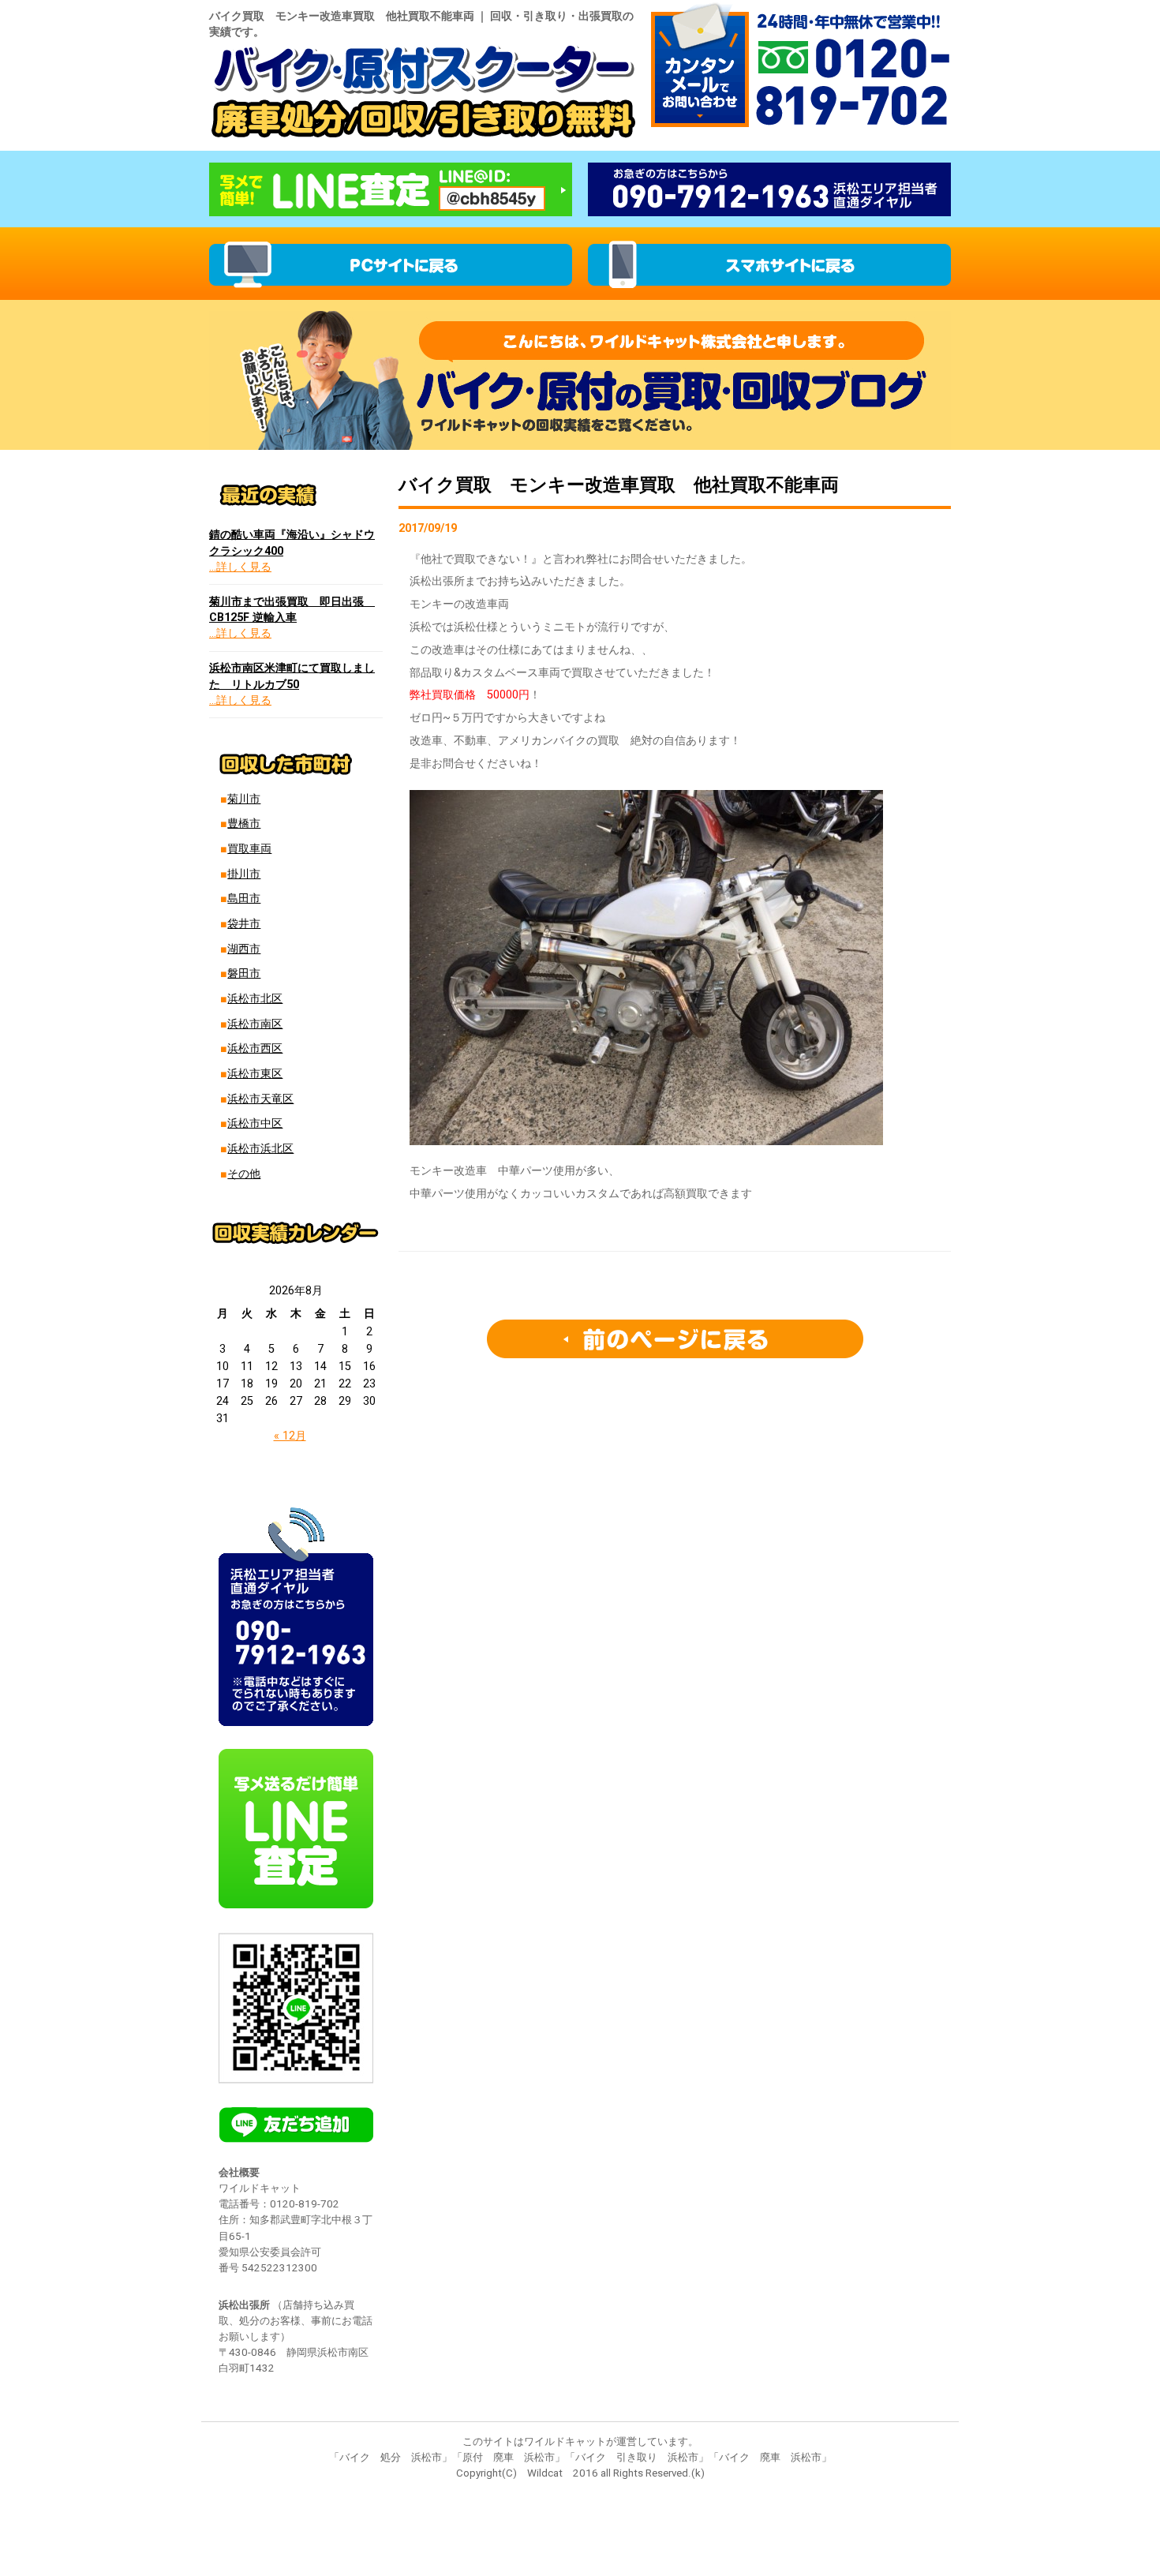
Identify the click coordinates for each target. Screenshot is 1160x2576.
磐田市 (244, 973)
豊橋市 (244, 824)
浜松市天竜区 (260, 1099)
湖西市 (244, 949)
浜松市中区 (255, 1123)
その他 (244, 1174)
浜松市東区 (255, 1074)
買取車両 (249, 849)
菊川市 (244, 799)
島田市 (244, 899)
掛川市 (244, 874)
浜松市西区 (255, 1048)
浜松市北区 (255, 999)
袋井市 (244, 924)
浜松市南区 (255, 1024)
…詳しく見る (240, 567)
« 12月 (290, 1436)
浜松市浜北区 (260, 1149)
